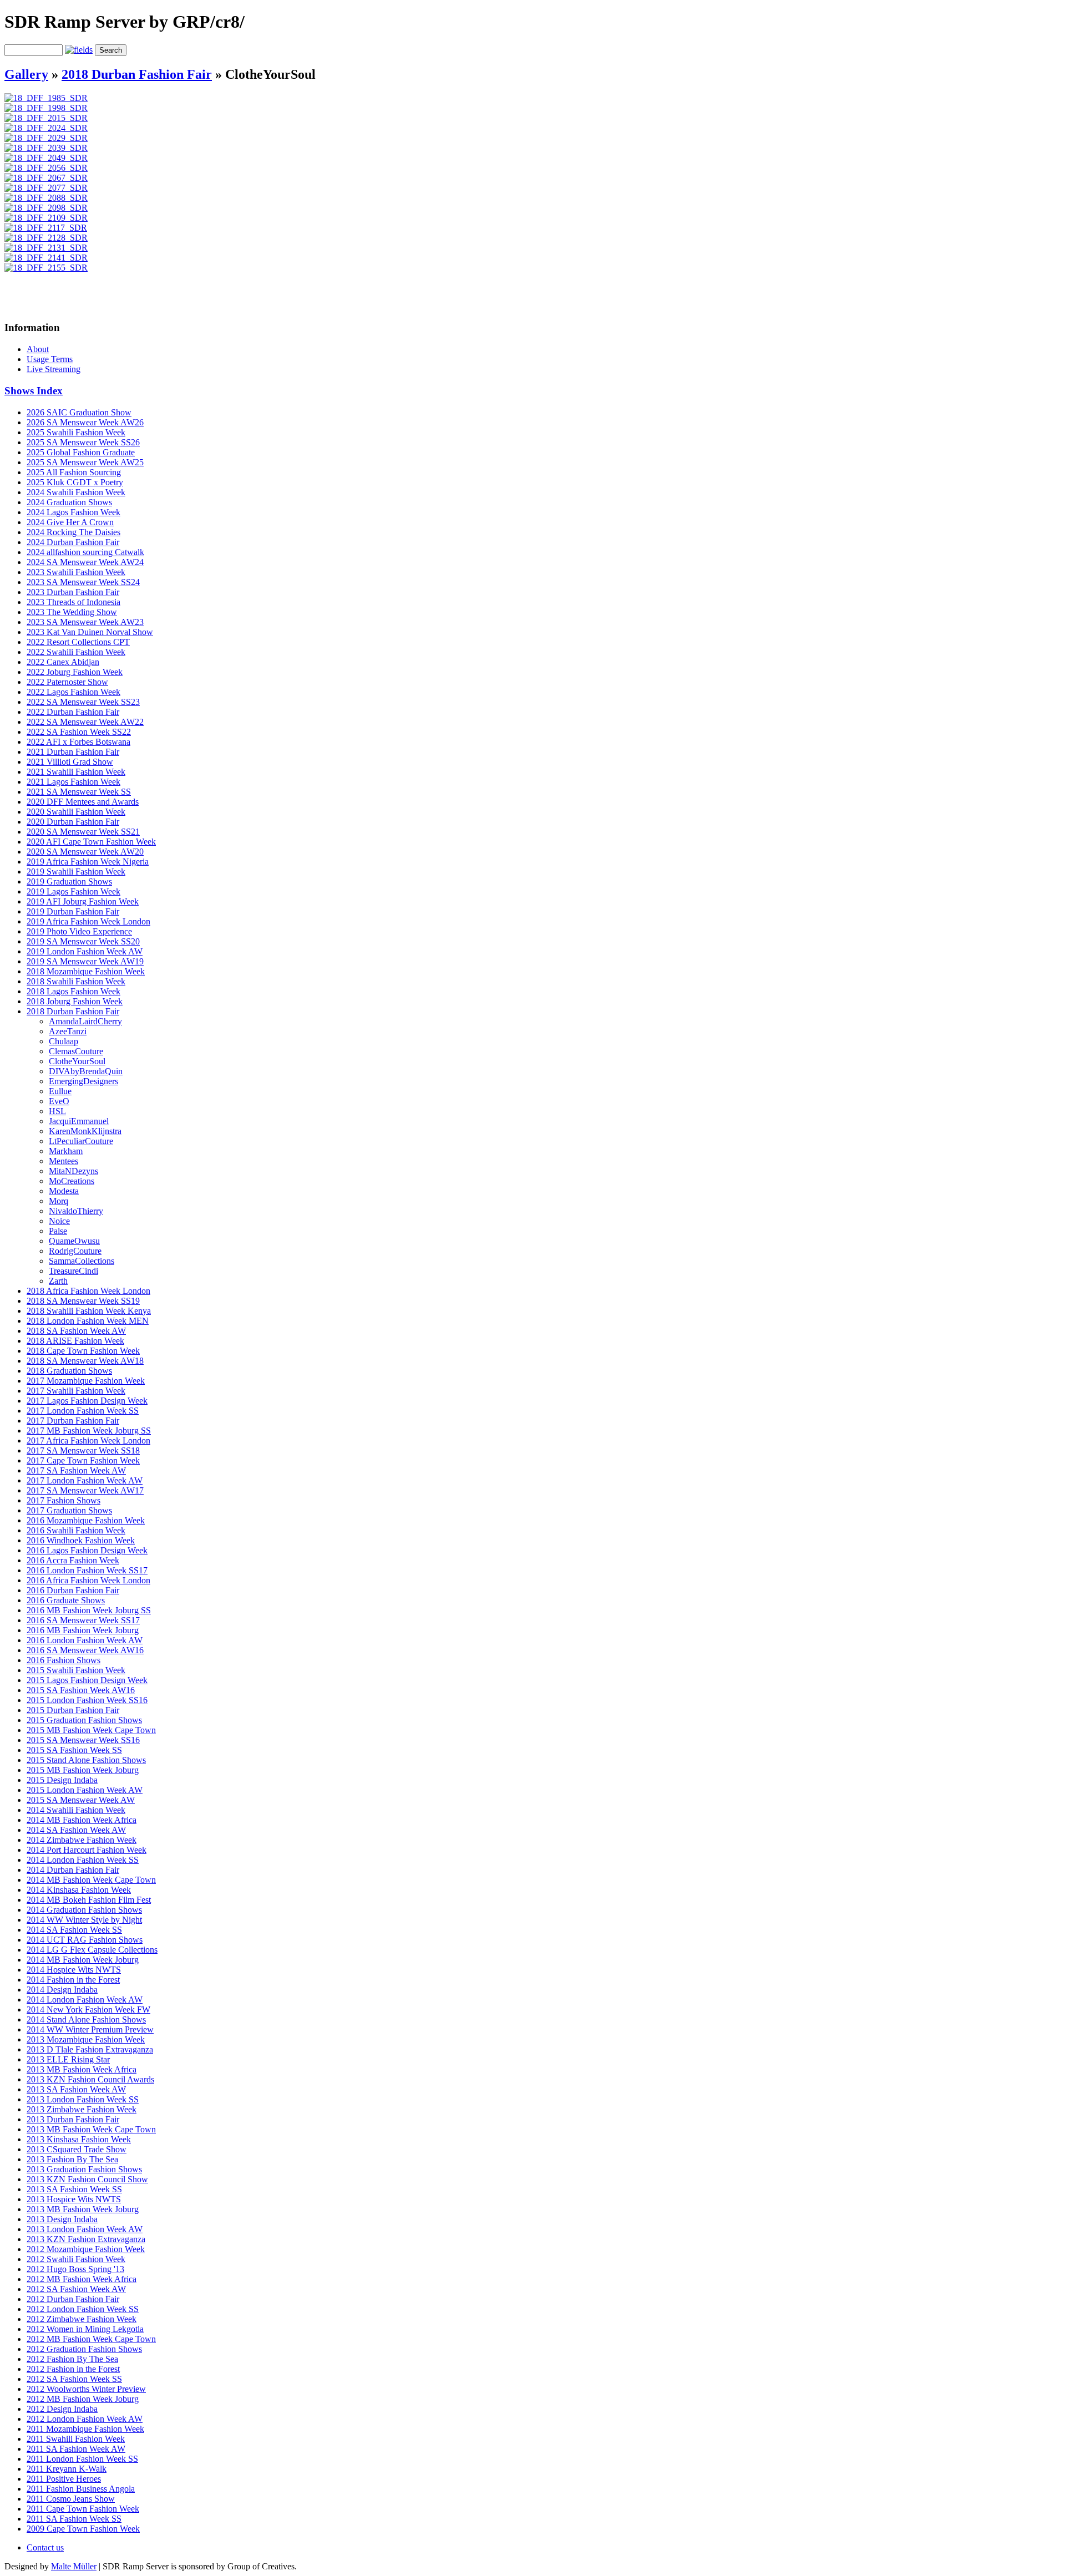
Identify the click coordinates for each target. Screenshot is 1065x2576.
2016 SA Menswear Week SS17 (83, 1620)
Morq (59, 1201)
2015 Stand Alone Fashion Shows (86, 1760)
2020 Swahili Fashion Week (76, 812)
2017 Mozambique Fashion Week (86, 1381)
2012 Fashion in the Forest (73, 2369)
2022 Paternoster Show (67, 682)
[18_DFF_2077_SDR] (46, 188)
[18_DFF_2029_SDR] (46, 138)
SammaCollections (82, 1261)
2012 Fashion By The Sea (72, 2359)
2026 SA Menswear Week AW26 (85, 422)
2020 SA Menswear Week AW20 (85, 852)
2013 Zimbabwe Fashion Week (82, 2109)
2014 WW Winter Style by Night (84, 1920)
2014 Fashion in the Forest (73, 1980)
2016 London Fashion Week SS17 (87, 1570)
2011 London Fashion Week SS (82, 2459)
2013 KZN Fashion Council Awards (90, 2079)
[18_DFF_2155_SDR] (46, 268)
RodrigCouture (75, 1251)
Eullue (60, 1091)
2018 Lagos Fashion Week (73, 991)
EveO (59, 1101)
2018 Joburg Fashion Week (75, 1001)
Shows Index (34, 391)
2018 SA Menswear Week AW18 (85, 1361)
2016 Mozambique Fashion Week (86, 1520)
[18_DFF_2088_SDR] (46, 198)
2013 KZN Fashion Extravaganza (86, 2239)
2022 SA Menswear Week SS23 (83, 702)
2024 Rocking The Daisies (73, 532)
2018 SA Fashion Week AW (76, 1331)
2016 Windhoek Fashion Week (81, 1540)
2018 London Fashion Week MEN (88, 1321)
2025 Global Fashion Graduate (81, 452)
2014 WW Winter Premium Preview (90, 2029)
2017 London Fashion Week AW (85, 1480)
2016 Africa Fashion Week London (88, 1580)
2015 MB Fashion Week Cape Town (91, 1730)
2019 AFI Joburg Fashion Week (83, 901)
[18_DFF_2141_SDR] (46, 258)
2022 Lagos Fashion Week (73, 692)
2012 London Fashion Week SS (83, 2309)
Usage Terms (50, 359)
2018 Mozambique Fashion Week (86, 971)
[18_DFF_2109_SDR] (46, 218)
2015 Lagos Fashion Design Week (87, 1680)
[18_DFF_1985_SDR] (46, 98)
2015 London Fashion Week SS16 (87, 1700)
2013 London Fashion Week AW (85, 2229)
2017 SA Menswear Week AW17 (85, 1490)
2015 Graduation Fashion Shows (84, 1720)
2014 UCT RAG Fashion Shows (85, 1940)
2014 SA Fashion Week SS (74, 1930)
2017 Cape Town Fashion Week (83, 1460)
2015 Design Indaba (62, 1780)
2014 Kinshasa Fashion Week (79, 1890)
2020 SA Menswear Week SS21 (83, 832)
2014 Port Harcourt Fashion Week (87, 1850)
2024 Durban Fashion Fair (73, 542)
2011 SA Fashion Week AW (76, 2449)
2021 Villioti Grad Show (70, 762)
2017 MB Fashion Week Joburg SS (89, 1431)
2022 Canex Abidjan (63, 662)
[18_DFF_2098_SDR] (46, 208)
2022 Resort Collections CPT (78, 642)
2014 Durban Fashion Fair (73, 1870)
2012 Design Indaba (62, 2409)
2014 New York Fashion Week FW (88, 2010)
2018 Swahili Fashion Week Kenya (89, 1311)
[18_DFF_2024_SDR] (46, 128)
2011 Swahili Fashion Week (76, 2439)
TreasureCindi (73, 1271)
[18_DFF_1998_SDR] (46, 108)
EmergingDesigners (83, 1081)
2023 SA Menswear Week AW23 (85, 622)
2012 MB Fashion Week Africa (82, 2279)
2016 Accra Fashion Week (73, 1560)
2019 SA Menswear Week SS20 (83, 941)
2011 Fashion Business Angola (81, 2489)
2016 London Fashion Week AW (85, 1640)
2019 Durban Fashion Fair (73, 911)
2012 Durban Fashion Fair (73, 2299)
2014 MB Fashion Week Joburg (83, 1960)
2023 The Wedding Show (72, 612)
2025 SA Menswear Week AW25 (85, 462)
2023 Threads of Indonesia (73, 602)
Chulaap (64, 1041)
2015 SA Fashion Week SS (74, 1750)
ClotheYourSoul (77, 1061)
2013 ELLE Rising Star (68, 2059)
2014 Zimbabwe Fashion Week (82, 1840)
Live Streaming (54, 369)
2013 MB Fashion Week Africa (82, 2069)
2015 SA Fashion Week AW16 (81, 1690)
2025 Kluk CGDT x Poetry (75, 482)
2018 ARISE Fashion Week (75, 1341)
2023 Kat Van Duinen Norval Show (90, 632)
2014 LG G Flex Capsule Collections (92, 1950)
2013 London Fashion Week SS (83, 2099)
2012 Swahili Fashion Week (76, 2259)
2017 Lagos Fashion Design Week (87, 1401)
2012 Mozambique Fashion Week (86, 2249)
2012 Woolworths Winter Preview (86, 2389)
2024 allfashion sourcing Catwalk (85, 552)
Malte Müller (74, 2566)
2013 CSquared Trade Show (77, 2149)
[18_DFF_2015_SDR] (46, 118)
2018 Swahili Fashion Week (76, 981)
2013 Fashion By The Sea (72, 2159)
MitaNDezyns (73, 1171)
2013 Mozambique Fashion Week (86, 2039)
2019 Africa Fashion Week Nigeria (88, 862)
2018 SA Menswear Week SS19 (83, 1301)
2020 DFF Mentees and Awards (83, 802)
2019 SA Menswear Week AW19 (85, 961)
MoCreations (72, 1181)
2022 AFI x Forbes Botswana (78, 742)
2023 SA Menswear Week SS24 (83, 582)
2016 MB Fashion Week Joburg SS (89, 1610)
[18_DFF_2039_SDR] (46, 148)
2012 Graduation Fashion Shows (84, 2349)
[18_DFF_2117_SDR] (46, 228)
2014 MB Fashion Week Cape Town (91, 1880)
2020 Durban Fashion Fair (73, 822)
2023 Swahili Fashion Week (76, 572)
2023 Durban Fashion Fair (73, 592)
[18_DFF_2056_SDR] (46, 168)
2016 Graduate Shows (66, 1600)
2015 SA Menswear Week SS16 (83, 1740)
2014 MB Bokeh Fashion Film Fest (89, 1900)
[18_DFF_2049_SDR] (46, 158)
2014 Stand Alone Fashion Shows (86, 2019)
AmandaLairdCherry (85, 1021)
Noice (59, 1221)
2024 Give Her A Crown (70, 522)
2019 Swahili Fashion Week (76, 872)
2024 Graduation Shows (69, 502)
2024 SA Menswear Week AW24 (85, 562)
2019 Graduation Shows (69, 881)
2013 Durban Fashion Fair (73, 2119)
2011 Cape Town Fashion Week (83, 2509)
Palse (58, 1231)
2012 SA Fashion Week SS (74, 2379)
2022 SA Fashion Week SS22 (79, 732)
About (38, 349)
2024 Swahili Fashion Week (76, 492)
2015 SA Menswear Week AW (81, 1800)
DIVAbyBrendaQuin (86, 1071)
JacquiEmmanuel (79, 1121)
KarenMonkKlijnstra (85, 1131)
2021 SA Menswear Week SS (79, 792)
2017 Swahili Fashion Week (76, 1391)
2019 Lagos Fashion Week (73, 891)
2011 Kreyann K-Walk (67, 2469)
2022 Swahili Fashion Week (76, 652)
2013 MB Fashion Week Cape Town (91, 2129)
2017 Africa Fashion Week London (88, 1441)
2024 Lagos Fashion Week (73, 512)
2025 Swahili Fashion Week (76, 432)
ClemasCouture (76, 1051)
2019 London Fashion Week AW (85, 951)
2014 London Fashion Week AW (85, 2000)
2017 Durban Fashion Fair (73, 1421)
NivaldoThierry (76, 1211)
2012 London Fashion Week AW (85, 2419)
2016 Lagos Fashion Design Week (87, 1550)
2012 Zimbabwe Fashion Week (82, 2319)
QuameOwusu (74, 1241)
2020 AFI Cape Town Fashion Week (91, 842)
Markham (66, 1151)
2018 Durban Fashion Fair (137, 74)
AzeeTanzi (68, 1031)
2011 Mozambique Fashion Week (85, 2429)
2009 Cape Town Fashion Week (83, 2529)
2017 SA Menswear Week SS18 (83, 1450)
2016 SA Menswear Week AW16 (85, 1650)
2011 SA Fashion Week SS (74, 2519)
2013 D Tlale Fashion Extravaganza (90, 2049)
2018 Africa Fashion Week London (88, 1291)
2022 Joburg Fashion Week (75, 672)
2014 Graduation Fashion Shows (84, 1910)
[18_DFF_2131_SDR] (46, 248)
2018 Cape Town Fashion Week (83, 1351)
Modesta (64, 1191)
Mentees (64, 1161)
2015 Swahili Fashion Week (76, 1670)
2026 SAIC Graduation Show (79, 412)
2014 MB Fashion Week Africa (82, 1820)
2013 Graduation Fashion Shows (84, 2169)
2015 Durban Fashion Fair (73, 1710)
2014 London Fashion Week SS (83, 1860)
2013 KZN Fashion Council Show (87, 2179)
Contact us (45, 2547)
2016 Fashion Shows (64, 1660)
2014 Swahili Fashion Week (76, 1810)
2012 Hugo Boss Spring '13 (75, 2269)
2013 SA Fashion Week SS (74, 2189)
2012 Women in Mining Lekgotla (85, 2329)
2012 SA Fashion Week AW (76, 2289)
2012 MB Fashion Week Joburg (83, 2399)
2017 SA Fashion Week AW (76, 1470)
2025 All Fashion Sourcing (74, 472)
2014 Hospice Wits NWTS (74, 1970)
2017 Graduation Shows (69, 1510)
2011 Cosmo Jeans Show (71, 2499)
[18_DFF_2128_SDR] (46, 238)
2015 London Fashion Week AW (85, 1790)
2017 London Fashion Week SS (83, 1411)
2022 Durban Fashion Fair (73, 712)
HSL (57, 1111)
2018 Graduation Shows (69, 1371)
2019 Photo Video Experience (79, 931)
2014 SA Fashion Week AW (76, 1830)
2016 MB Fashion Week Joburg (83, 1630)
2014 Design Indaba (62, 1990)
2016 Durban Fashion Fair (73, 1590)
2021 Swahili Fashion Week (76, 772)
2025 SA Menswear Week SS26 (83, 442)
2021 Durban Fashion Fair (73, 752)
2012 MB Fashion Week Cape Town (91, 2339)
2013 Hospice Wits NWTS (74, 2199)
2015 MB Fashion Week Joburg (83, 1770)
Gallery (26, 74)
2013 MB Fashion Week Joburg (83, 2209)
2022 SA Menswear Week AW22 (85, 722)
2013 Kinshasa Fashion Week (79, 2139)
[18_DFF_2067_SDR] (46, 178)
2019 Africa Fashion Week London (88, 921)
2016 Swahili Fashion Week (76, 1530)
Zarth (58, 1281)
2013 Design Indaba (62, 2219)
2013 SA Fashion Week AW (76, 2089)
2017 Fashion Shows (64, 1500)
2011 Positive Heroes (64, 2479)
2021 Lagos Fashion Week (73, 782)
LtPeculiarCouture (81, 1141)
